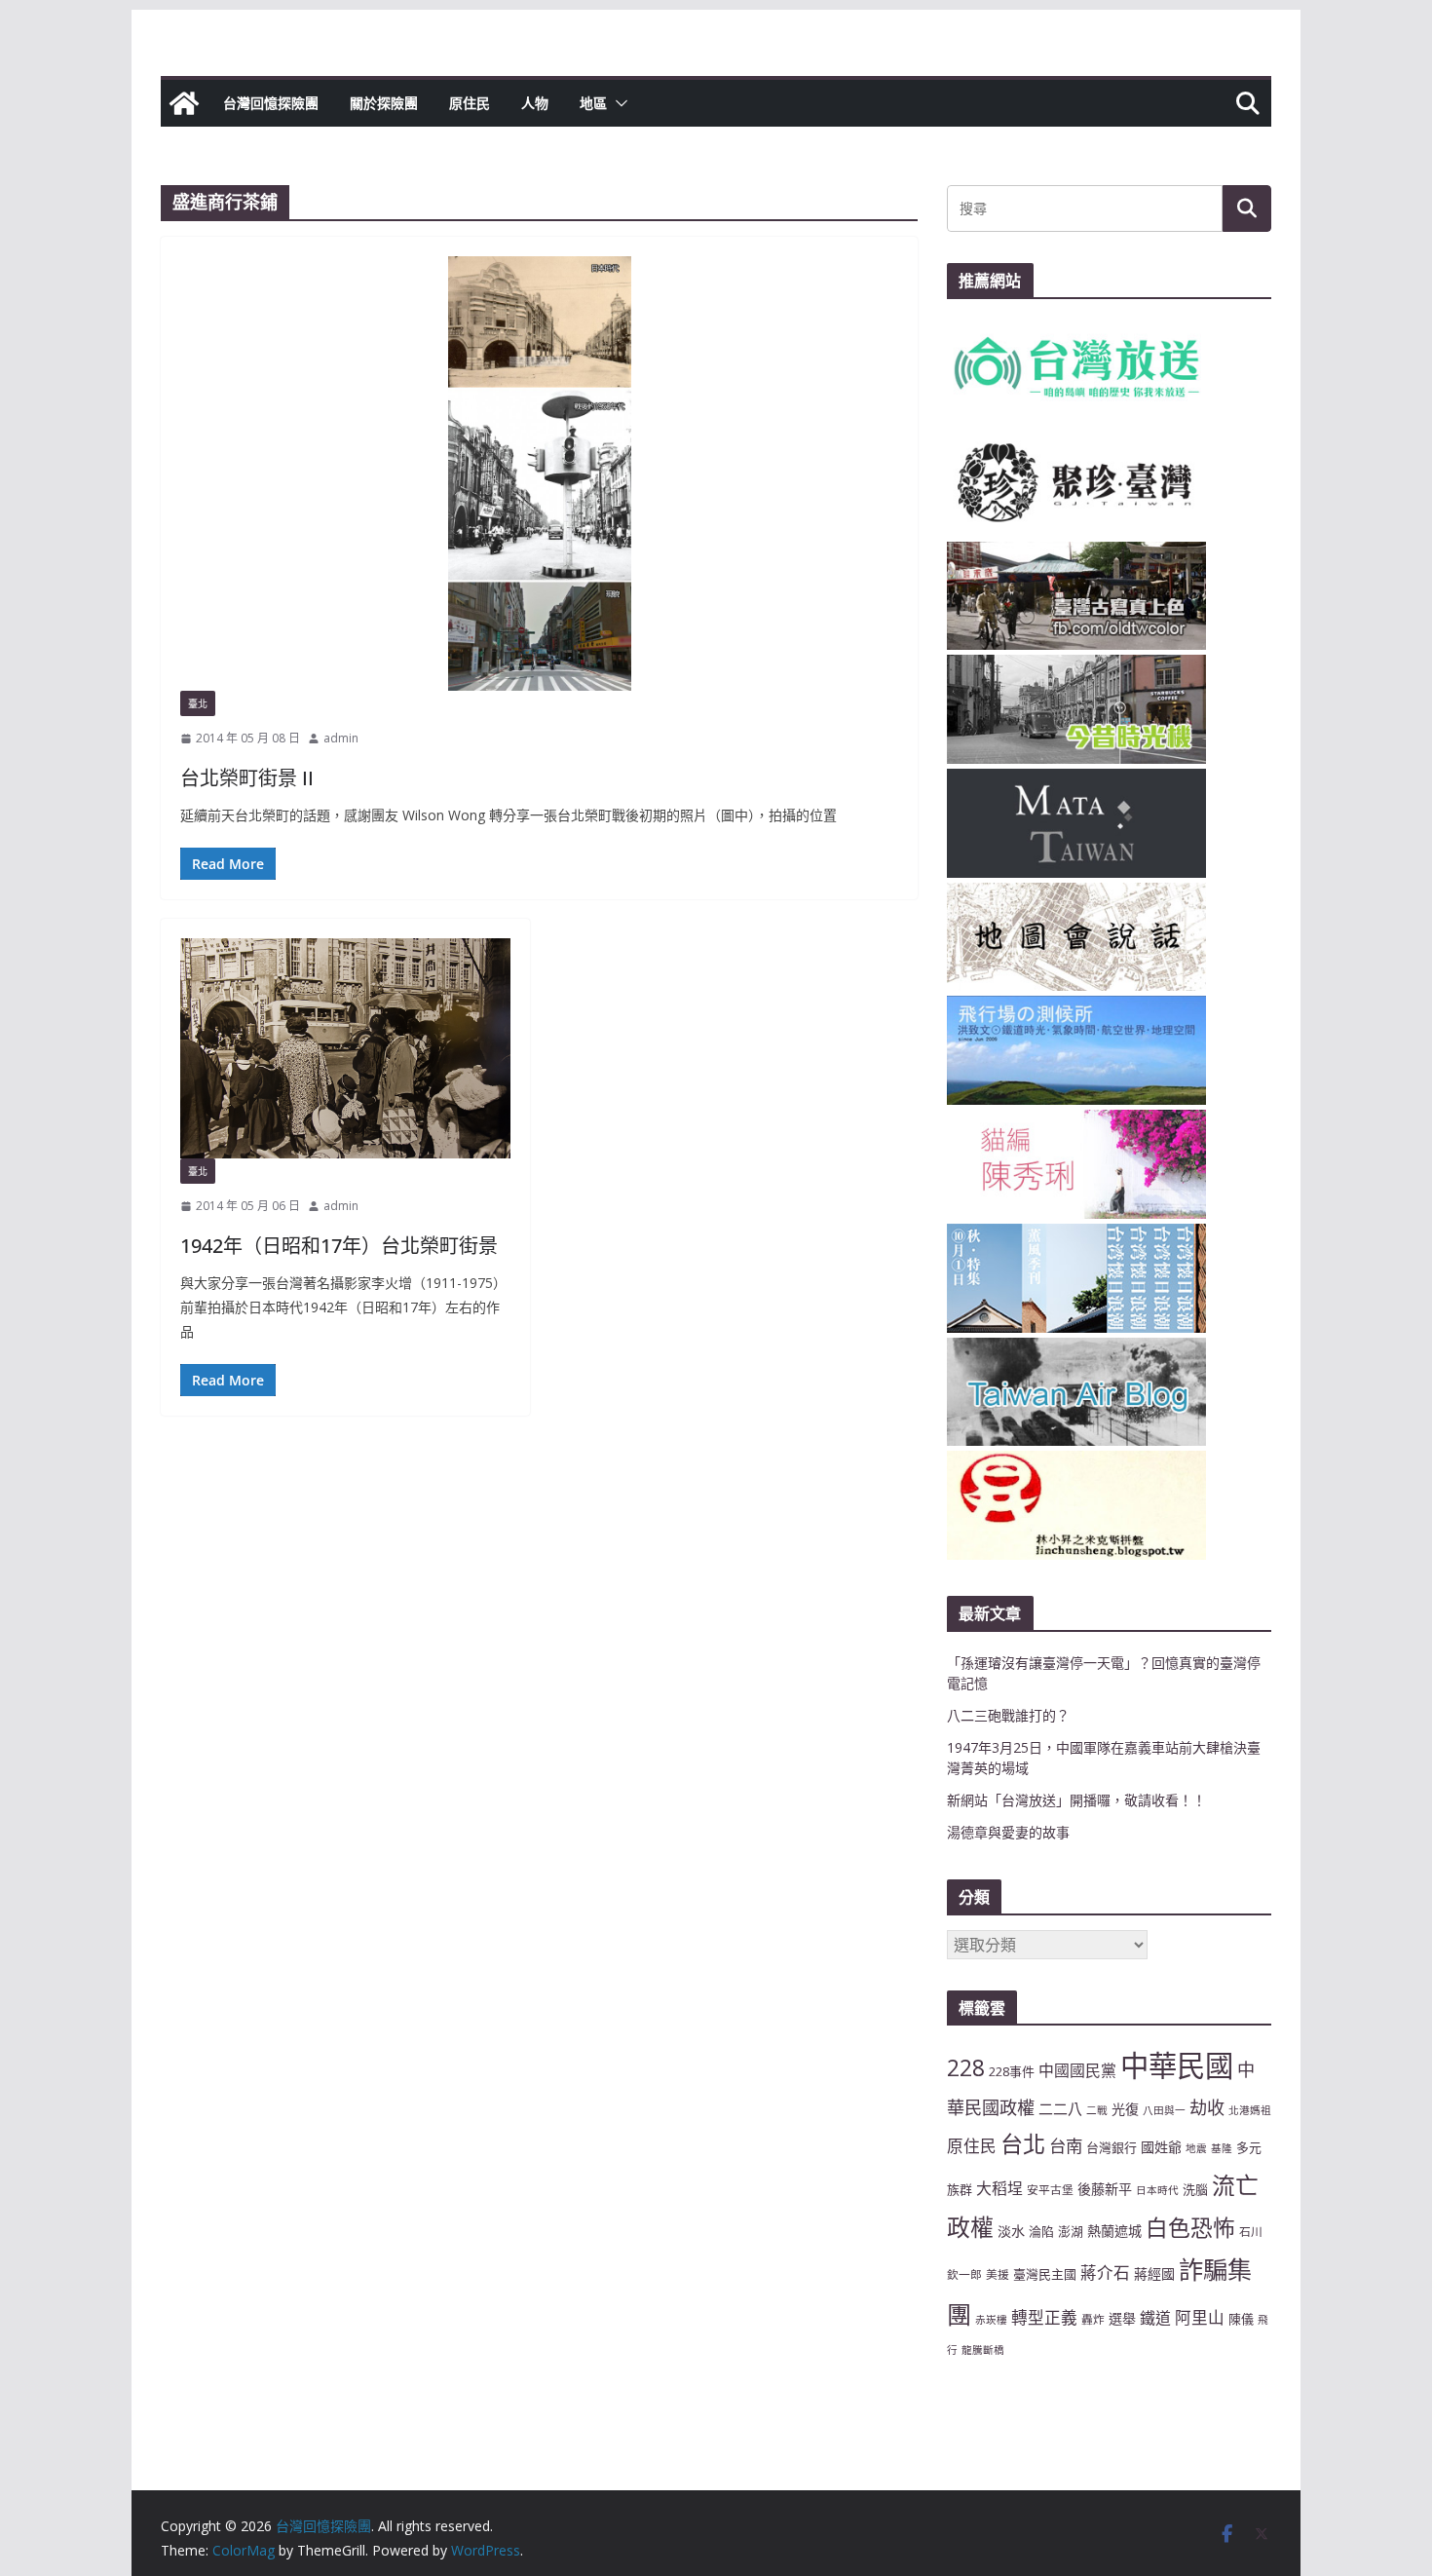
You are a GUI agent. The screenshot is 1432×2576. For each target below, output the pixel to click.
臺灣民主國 (1045, 2274)
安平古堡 (1050, 2189)
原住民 (470, 103)
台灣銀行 (1112, 2147)
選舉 (1122, 2318)
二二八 (1060, 2108)
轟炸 (1093, 2319)
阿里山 (1200, 2317)
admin (341, 738)
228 (966, 2068)
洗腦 (1195, 2189)
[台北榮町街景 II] (539, 474)
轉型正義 (1044, 2317)
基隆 (1222, 2148)
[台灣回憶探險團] (184, 103)
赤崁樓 (991, 2320)
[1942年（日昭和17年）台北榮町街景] (345, 1048)
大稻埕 (999, 2188)
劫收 (1207, 2107)
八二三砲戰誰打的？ (1008, 1715)
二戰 (1097, 2110)
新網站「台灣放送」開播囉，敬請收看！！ (1076, 1800)
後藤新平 (1105, 2189)
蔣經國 (1154, 2273)
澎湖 (1071, 2231)
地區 (593, 103)
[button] (618, 103)
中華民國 (1177, 2065)
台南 (1066, 2145)
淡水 (1011, 2231)
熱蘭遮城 (1114, 2231)
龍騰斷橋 (983, 2350)
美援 (998, 2274)
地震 (1196, 2148)
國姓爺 (1161, 2147)
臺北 (198, 703)
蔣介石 (1105, 2273)
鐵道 (1155, 2318)
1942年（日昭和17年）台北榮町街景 (339, 1246)
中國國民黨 (1077, 2070)
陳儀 (1241, 2319)
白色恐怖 (1190, 2228)
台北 (1023, 2143)
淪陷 (1041, 2231)
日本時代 (1157, 2190)
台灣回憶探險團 (271, 103)
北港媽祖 (1250, 2110)
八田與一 (1164, 2110)
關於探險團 (384, 103)
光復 (1125, 2109)
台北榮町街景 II (247, 778)
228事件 (1012, 2071)
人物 (535, 103)
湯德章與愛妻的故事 (1008, 1832)
